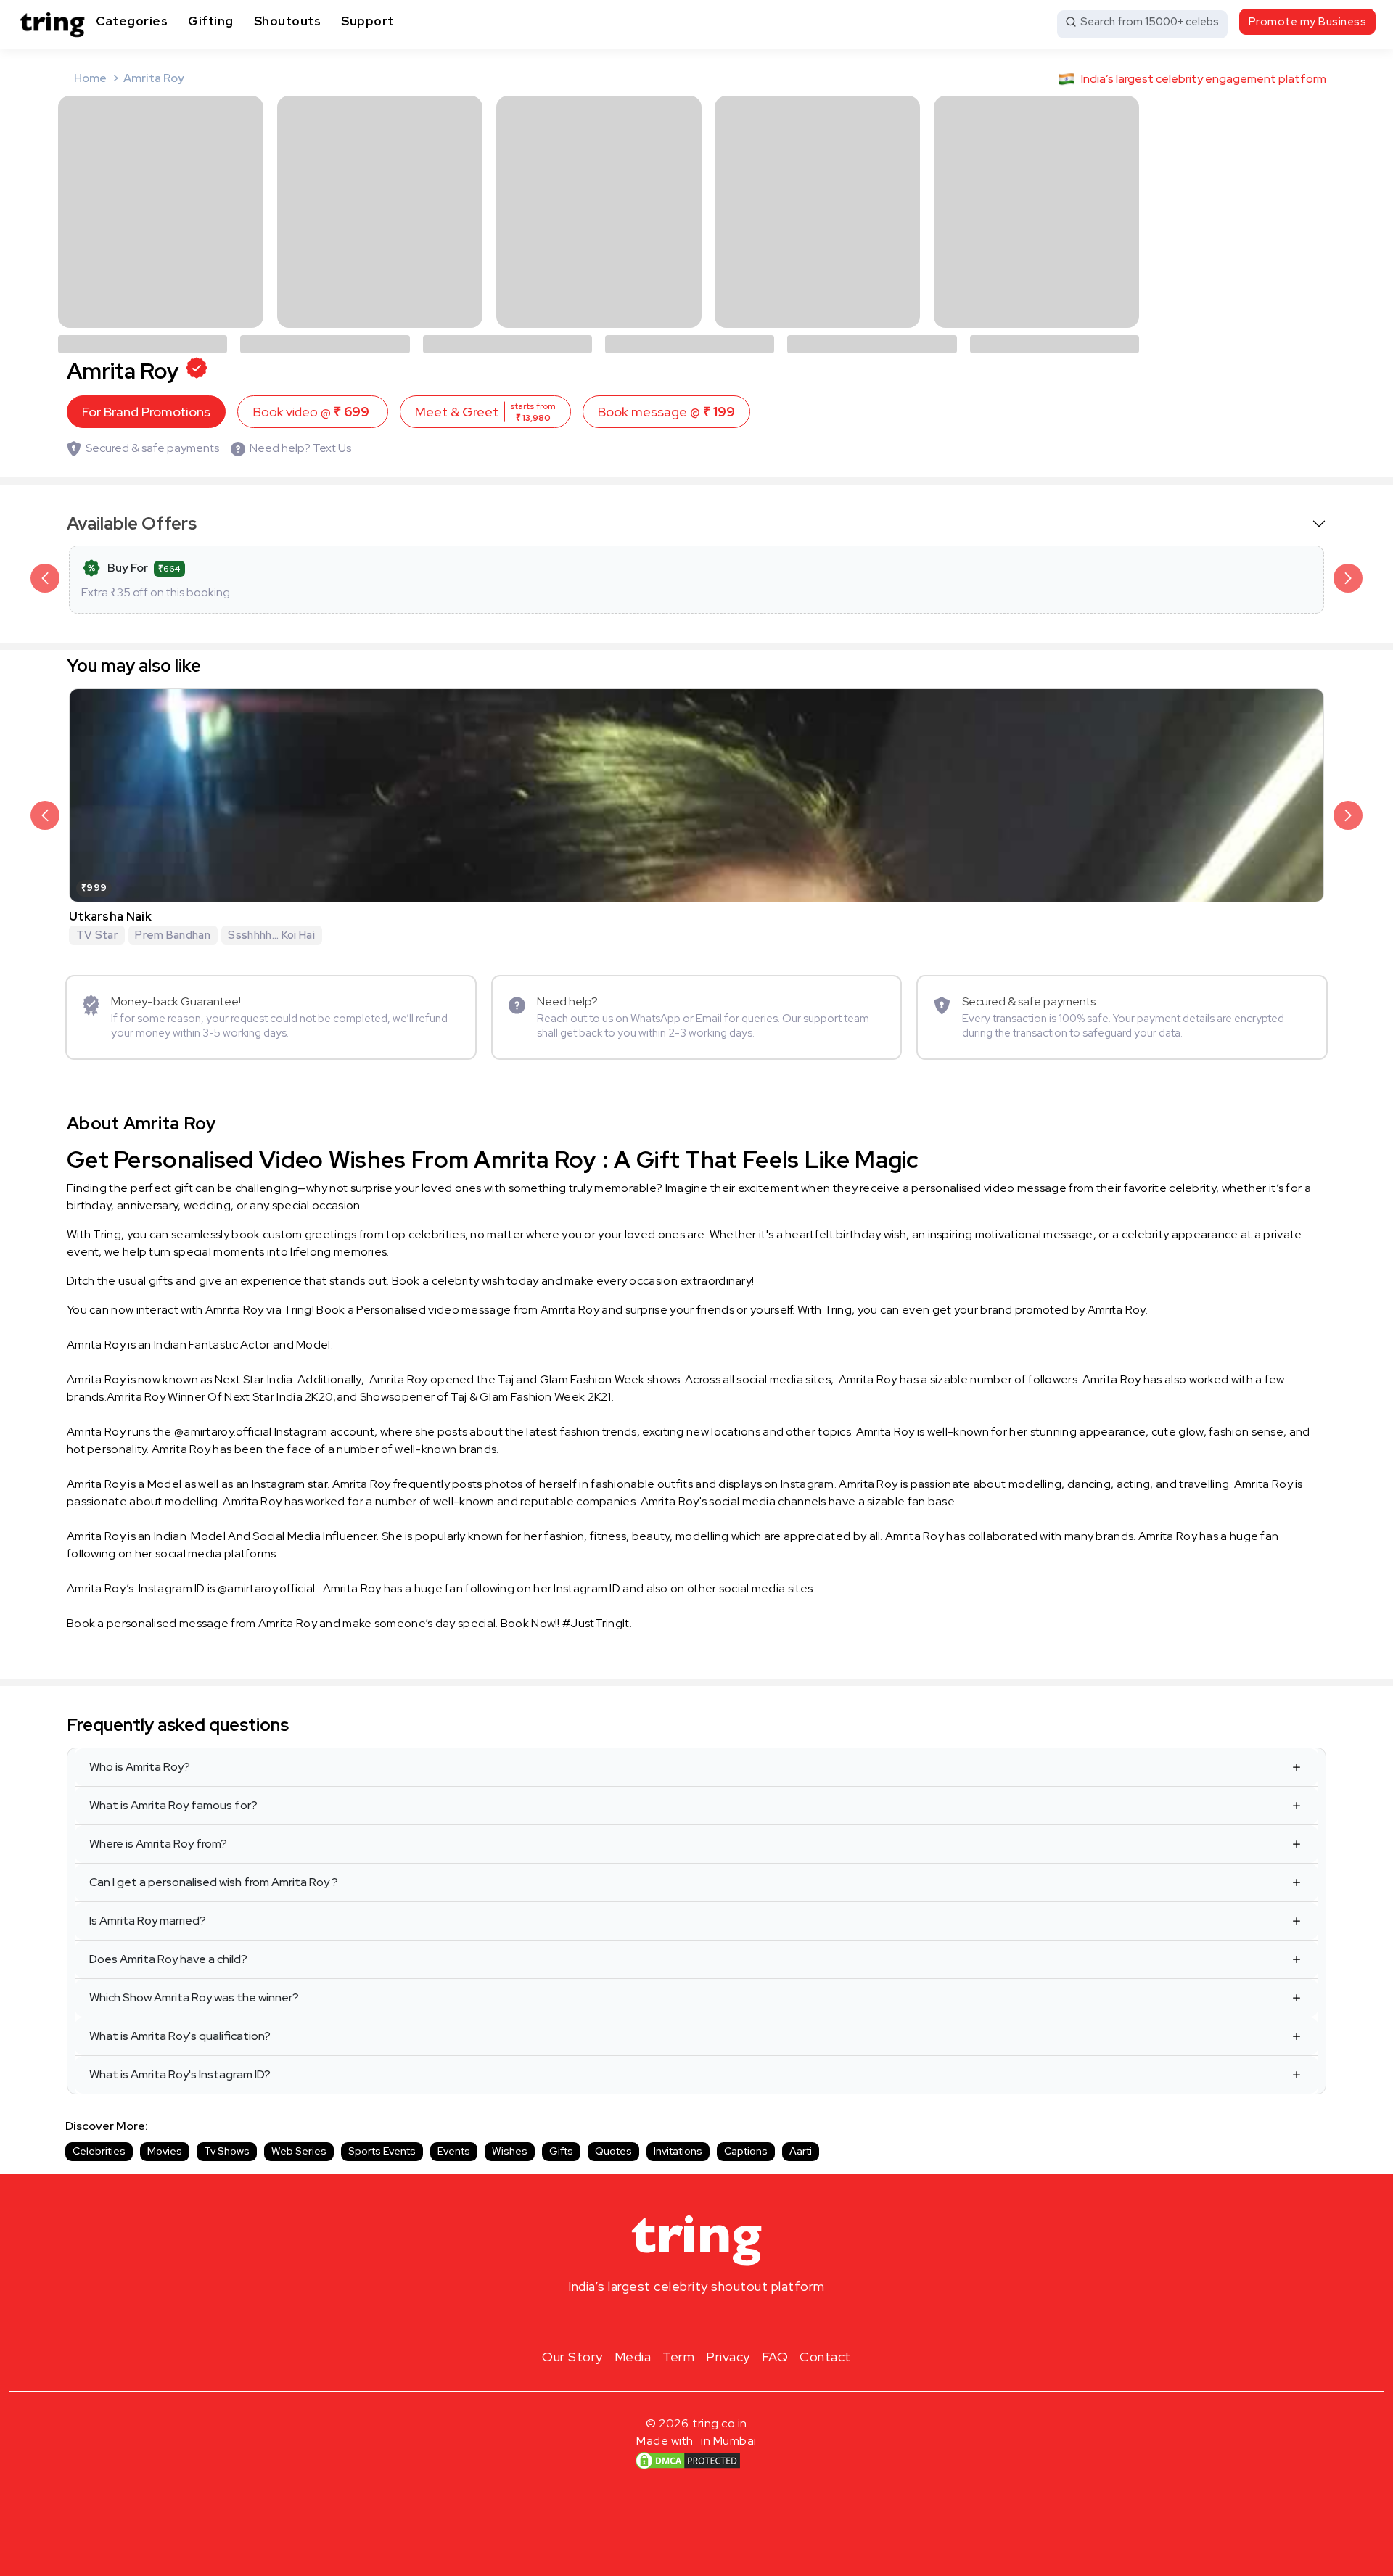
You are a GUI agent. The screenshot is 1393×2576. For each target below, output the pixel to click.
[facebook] (673, 2321)
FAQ (775, 2357)
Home (90, 78)
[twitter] (696, 2321)
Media (633, 2357)
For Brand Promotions (146, 412)
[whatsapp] (743, 2321)
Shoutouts (288, 21)
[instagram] (650, 2321)
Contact (825, 2357)
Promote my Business (1308, 22)
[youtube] (720, 2321)
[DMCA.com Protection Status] (688, 2461)
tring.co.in (720, 2423)
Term (678, 2357)
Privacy (728, 2357)
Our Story (572, 2357)
